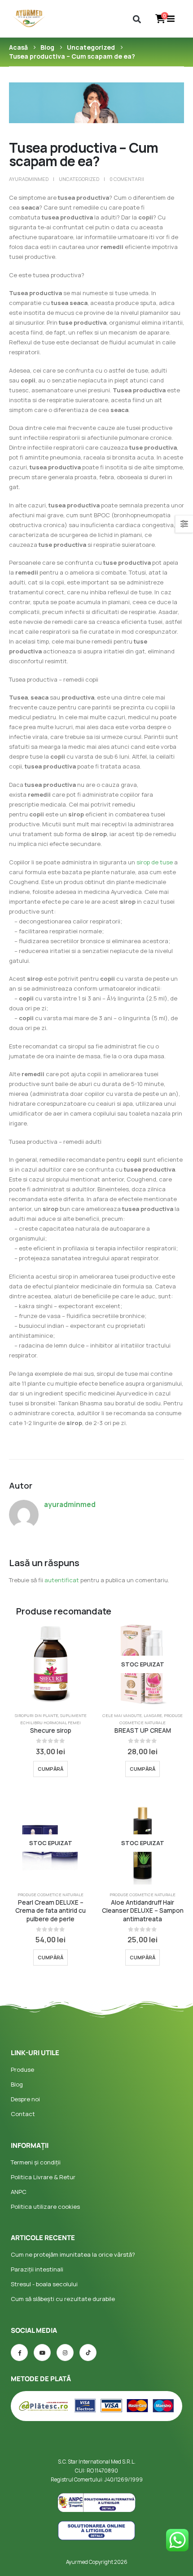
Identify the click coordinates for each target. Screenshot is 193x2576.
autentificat (62, 1580)
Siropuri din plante (37, 1715)
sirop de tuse (155, 862)
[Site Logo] (29, 19)
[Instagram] (65, 2353)
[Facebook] (19, 2353)
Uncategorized (79, 179)
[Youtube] (42, 2353)
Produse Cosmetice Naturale (50, 1895)
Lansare (153, 1715)
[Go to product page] (50, 1664)
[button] (137, 19)
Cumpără (50, 1769)
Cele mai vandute (122, 1715)
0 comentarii (127, 179)
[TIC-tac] (88, 2353)
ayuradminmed (29, 179)
